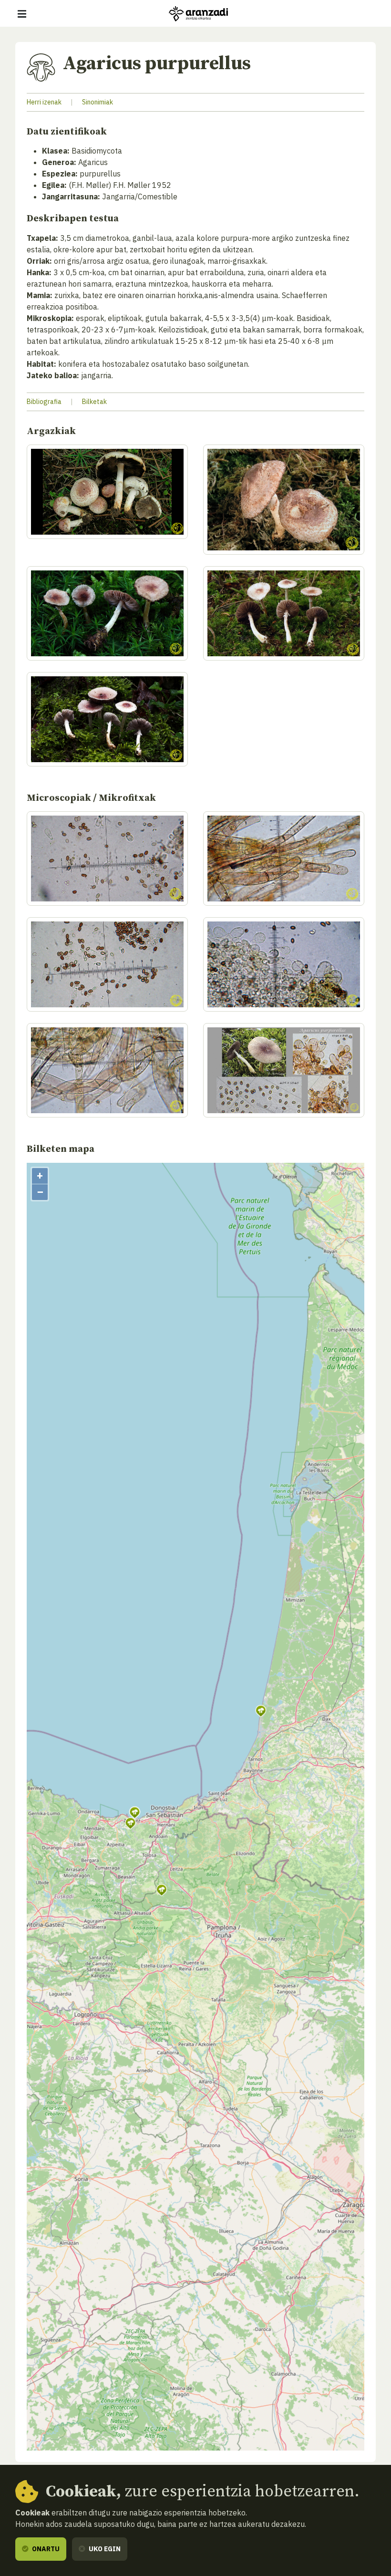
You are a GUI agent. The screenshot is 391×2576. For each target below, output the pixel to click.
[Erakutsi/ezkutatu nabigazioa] (22, 14)
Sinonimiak (98, 102)
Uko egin (104, 2549)
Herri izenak (44, 102)
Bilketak (94, 402)
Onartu (45, 2549)
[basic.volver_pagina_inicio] (198, 14)
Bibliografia (44, 402)
